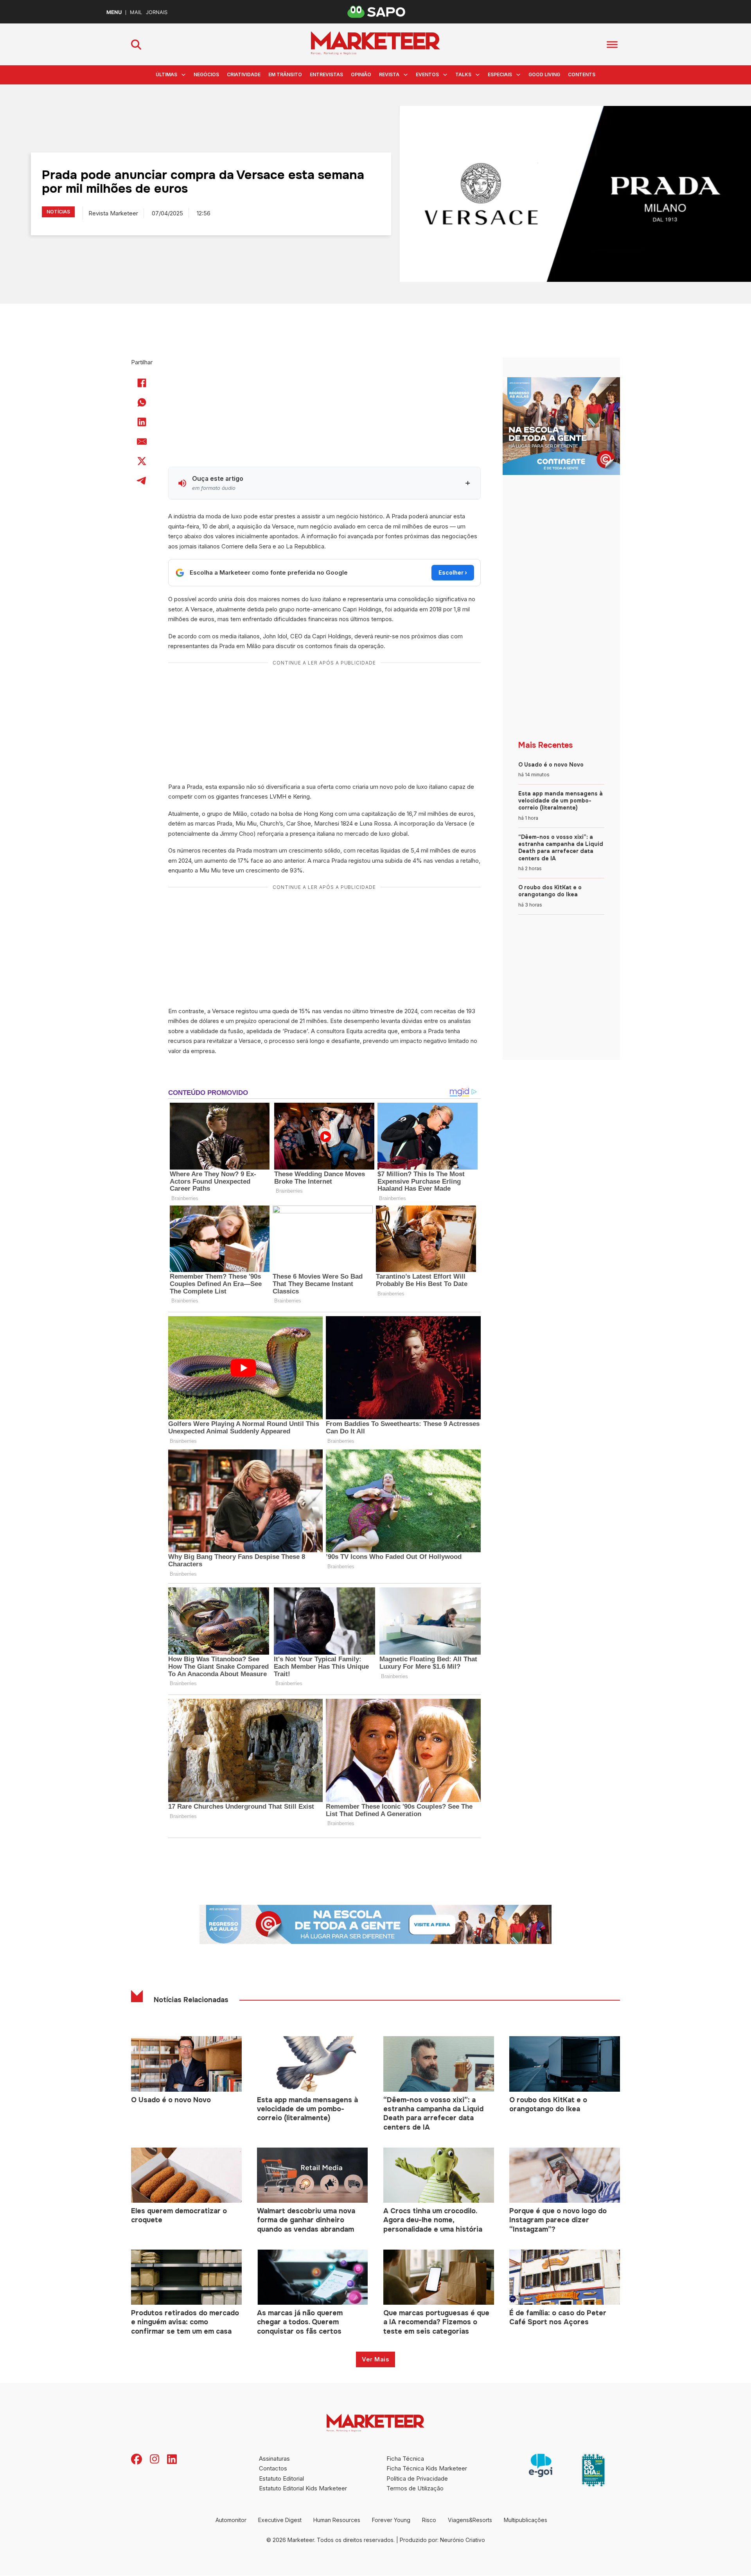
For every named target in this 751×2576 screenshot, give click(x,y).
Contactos (273, 2468)
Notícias (58, 212)
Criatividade (244, 74)
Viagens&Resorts (470, 2520)
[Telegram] (142, 480)
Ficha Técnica (405, 2459)
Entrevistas (326, 74)
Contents (582, 74)
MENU (114, 12)
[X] (142, 461)
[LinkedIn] (142, 422)
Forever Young (391, 2520)
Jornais (157, 12)
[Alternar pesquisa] (136, 45)
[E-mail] (142, 441)
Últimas (166, 74)
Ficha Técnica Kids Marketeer (427, 2468)
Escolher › (453, 572)
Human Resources (337, 2520)
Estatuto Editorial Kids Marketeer (303, 2488)
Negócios (206, 74)
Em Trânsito (285, 74)
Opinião (361, 74)
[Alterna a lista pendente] (183, 75)
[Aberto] (612, 44)
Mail (136, 12)
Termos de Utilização (415, 2488)
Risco (429, 2520)
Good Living (544, 74)
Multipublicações (526, 2520)
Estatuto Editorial (281, 2478)
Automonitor (231, 2520)
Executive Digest (280, 2520)
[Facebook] (142, 383)
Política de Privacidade (417, 2478)
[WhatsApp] (142, 402)
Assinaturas (274, 2459)
